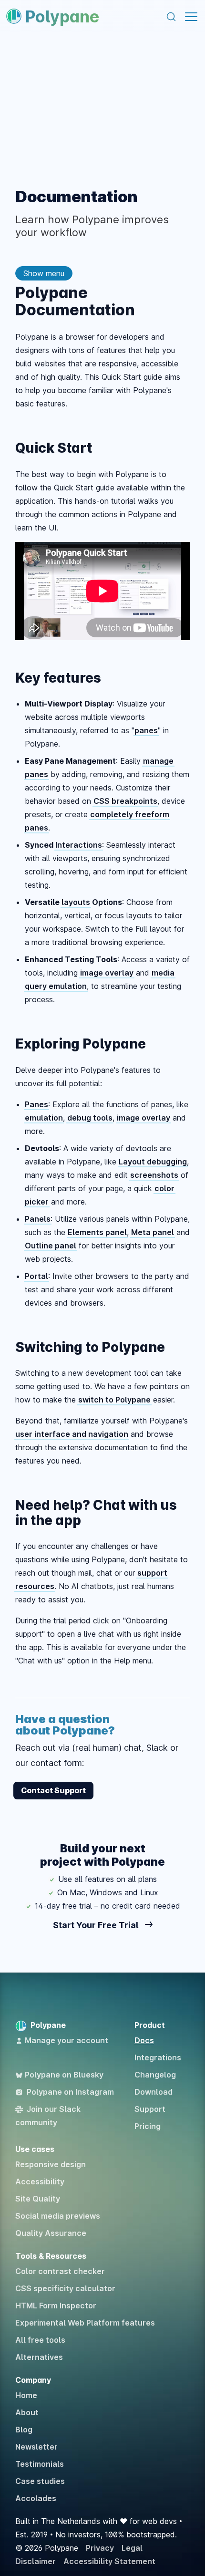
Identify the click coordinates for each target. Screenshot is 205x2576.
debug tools (90, 1118)
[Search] (171, 17)
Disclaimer (36, 2561)
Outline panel (51, 1246)
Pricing (148, 2126)
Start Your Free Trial (97, 1925)
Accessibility (40, 2181)
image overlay (107, 973)
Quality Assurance (51, 2233)
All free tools (40, 2340)
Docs (144, 2040)
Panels (38, 1219)
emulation (44, 1118)
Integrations (158, 2057)
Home (26, 2395)
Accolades (36, 2498)
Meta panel (153, 1232)
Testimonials (40, 2464)
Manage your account (67, 2040)
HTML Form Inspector (56, 2306)
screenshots (154, 1175)
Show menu (44, 273)
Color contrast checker (60, 2271)
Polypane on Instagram (70, 2092)
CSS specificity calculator (65, 2288)
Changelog (155, 2075)
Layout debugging (153, 1162)
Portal (36, 1276)
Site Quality (38, 2199)
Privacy (100, 2548)
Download (154, 2092)
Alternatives (39, 2357)
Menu (191, 17)
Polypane (62, 16)
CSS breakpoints (125, 801)
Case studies (40, 2481)
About (27, 2412)
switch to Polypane (114, 1400)
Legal (132, 2548)
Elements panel (97, 1232)
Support (150, 2109)
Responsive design (51, 2164)
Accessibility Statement (109, 2561)
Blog (24, 2430)
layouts (76, 902)
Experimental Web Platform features (85, 2323)
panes (146, 730)
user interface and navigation (72, 1434)
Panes (36, 1104)
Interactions (79, 845)
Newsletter (36, 2447)
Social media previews (58, 2216)
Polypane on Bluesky (64, 2075)
